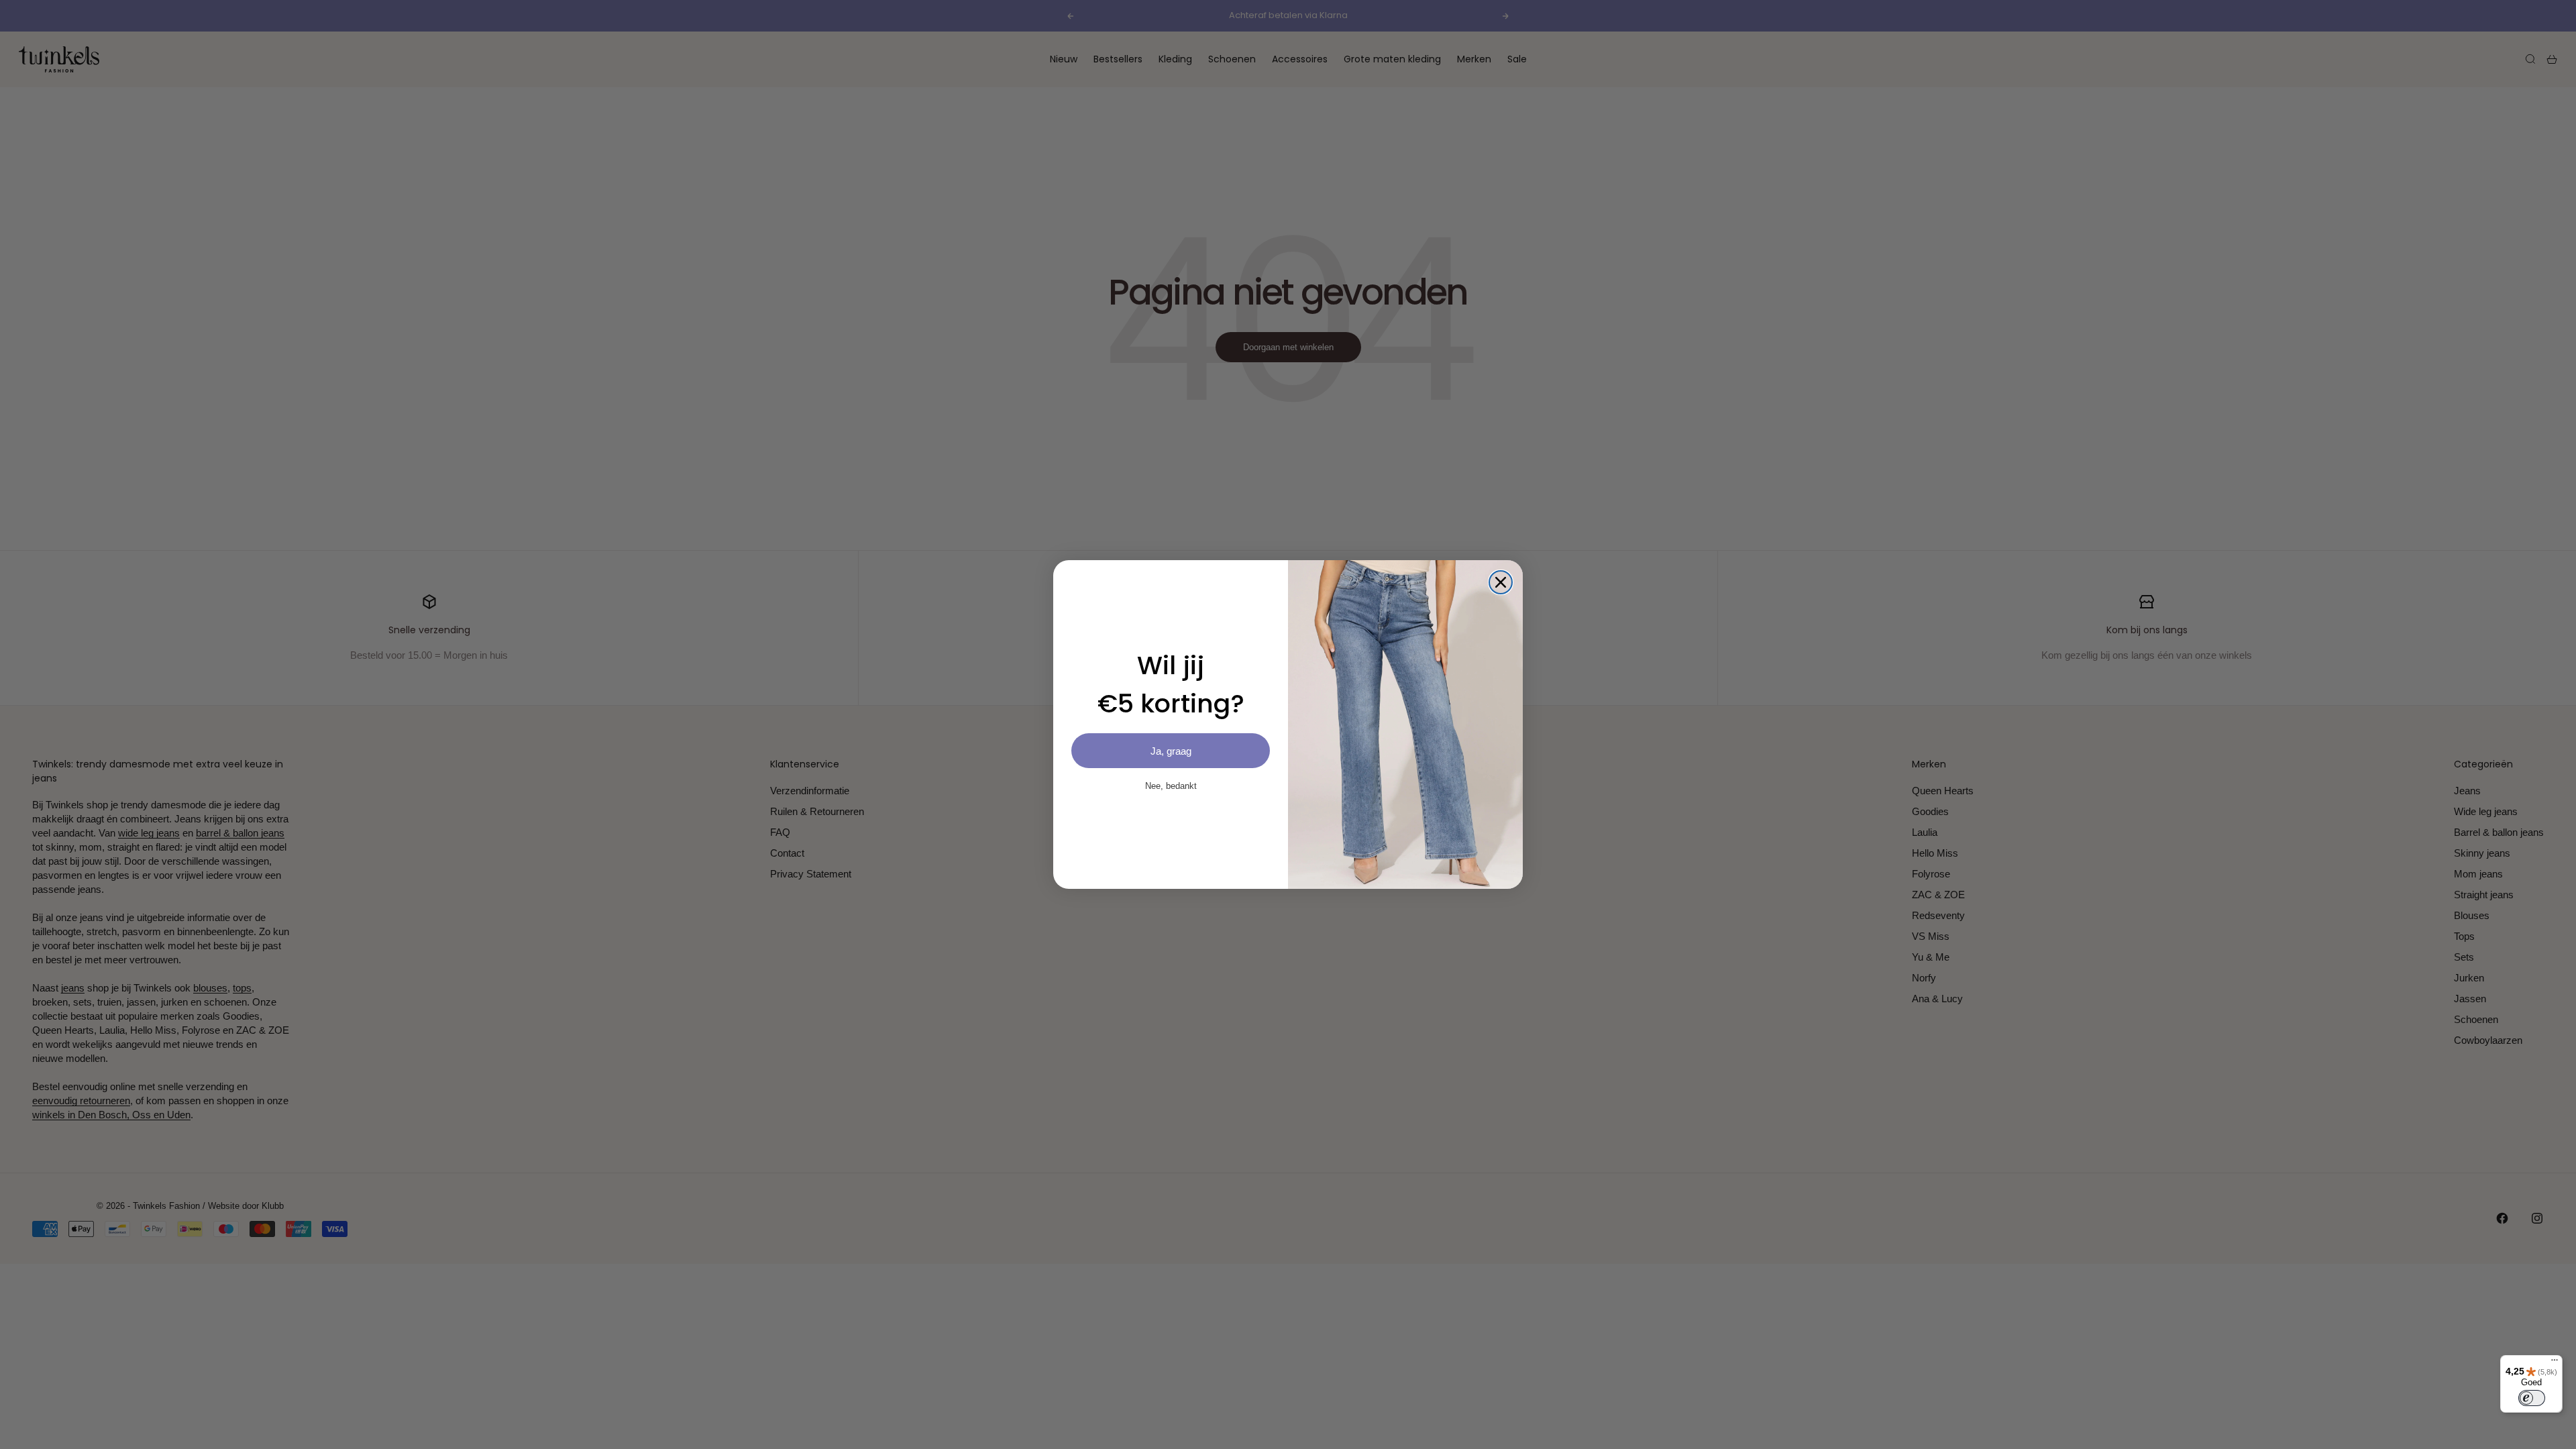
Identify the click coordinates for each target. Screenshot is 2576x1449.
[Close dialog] (1501, 582)
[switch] (2532, 1398)
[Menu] (2555, 1363)
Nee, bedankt (1171, 786)
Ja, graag (1171, 751)
